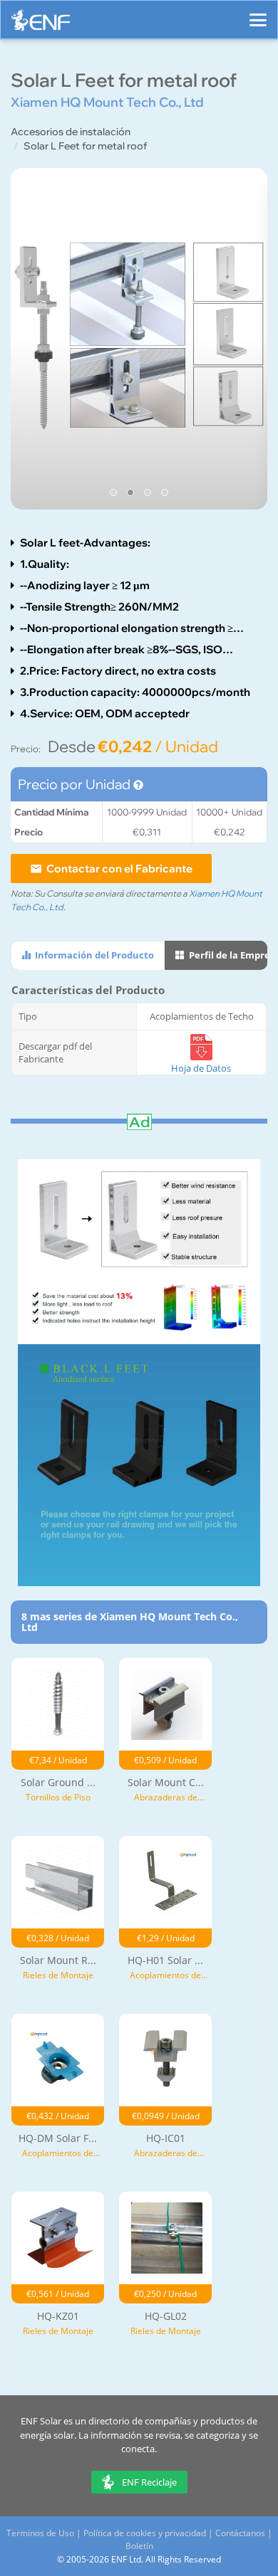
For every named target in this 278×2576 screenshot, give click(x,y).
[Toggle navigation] (258, 14)
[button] (113, 492)
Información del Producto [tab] (93, 955)
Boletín (139, 2546)
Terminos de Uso (40, 2533)
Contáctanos (240, 2533)
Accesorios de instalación (71, 132)
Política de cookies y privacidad (145, 2533)
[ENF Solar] (41, 24)
